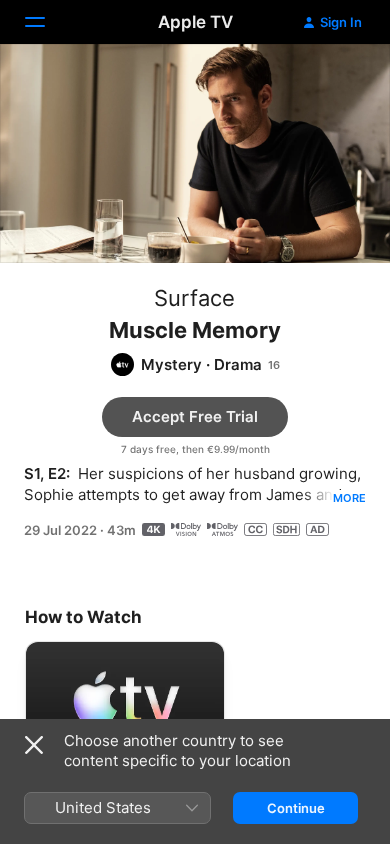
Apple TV (195, 22)
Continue (296, 808)
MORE (349, 498)
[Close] (34, 745)
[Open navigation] (47, 22)
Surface (194, 298)
